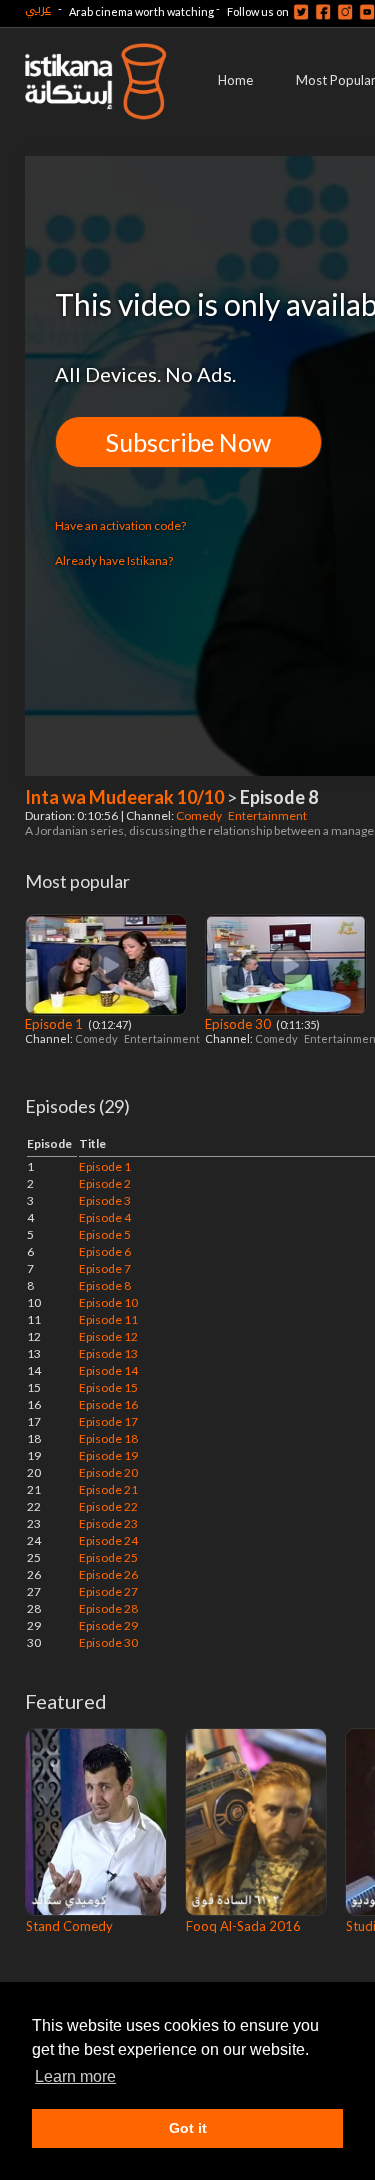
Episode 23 (108, 1523)
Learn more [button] (75, 2076)
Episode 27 (108, 1591)
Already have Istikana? (114, 560)
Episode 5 (105, 1234)
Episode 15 (108, 1387)
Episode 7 (105, 1268)
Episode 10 (108, 1302)
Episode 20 (108, 1472)
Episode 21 (108, 1489)
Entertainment (268, 815)
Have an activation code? (120, 525)
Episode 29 (108, 1625)
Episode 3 (105, 1200)
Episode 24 (108, 1540)
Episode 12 (108, 1336)
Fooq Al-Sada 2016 (243, 1926)
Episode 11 (108, 1319)
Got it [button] (188, 2128)
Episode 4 (105, 1217)
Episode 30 (239, 1024)
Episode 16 (108, 1404)
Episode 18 (108, 1438)
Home (235, 80)
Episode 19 (108, 1455)
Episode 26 (108, 1574)
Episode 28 (108, 1608)
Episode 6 (105, 1251)
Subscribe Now (188, 442)
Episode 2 (105, 1183)
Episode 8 (105, 1285)
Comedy (200, 815)
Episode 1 (55, 1024)
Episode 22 (108, 1506)
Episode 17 (108, 1421)
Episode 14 (108, 1370)
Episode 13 (108, 1353)
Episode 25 (108, 1557)
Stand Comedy (69, 1926)
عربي (38, 8)
